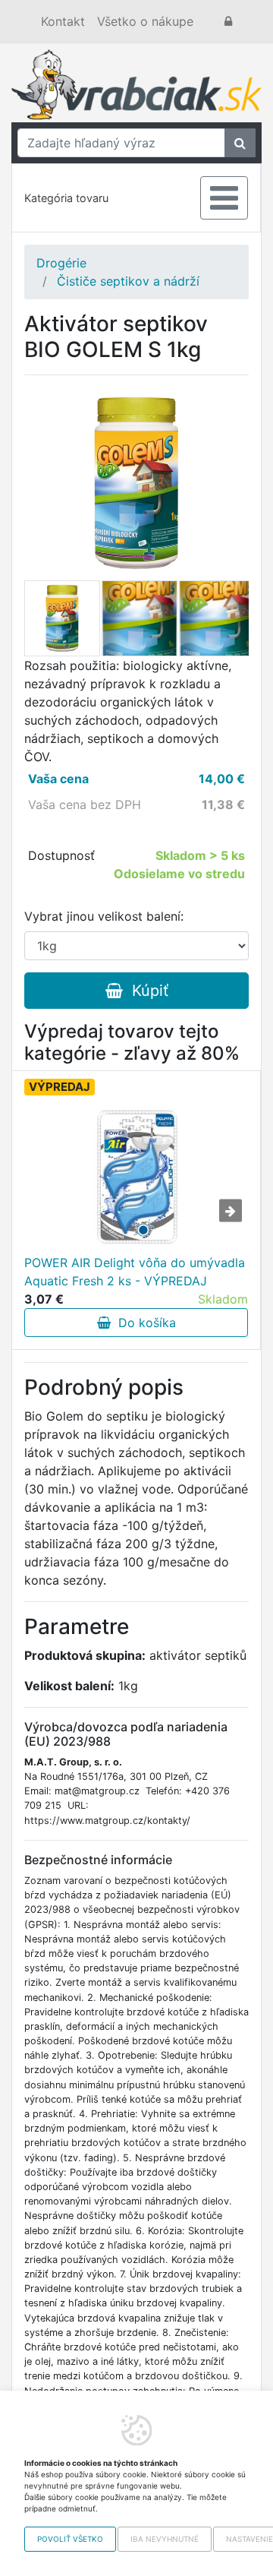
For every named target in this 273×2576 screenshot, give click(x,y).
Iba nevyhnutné (165, 2539)
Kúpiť (146, 991)
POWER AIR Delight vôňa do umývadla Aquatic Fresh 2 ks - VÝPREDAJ (135, 1272)
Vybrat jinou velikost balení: (104, 916)
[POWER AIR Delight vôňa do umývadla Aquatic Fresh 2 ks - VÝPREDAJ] (136, 1177)
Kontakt (63, 21)
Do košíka (143, 1323)
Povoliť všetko (70, 2539)
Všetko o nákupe (145, 21)
